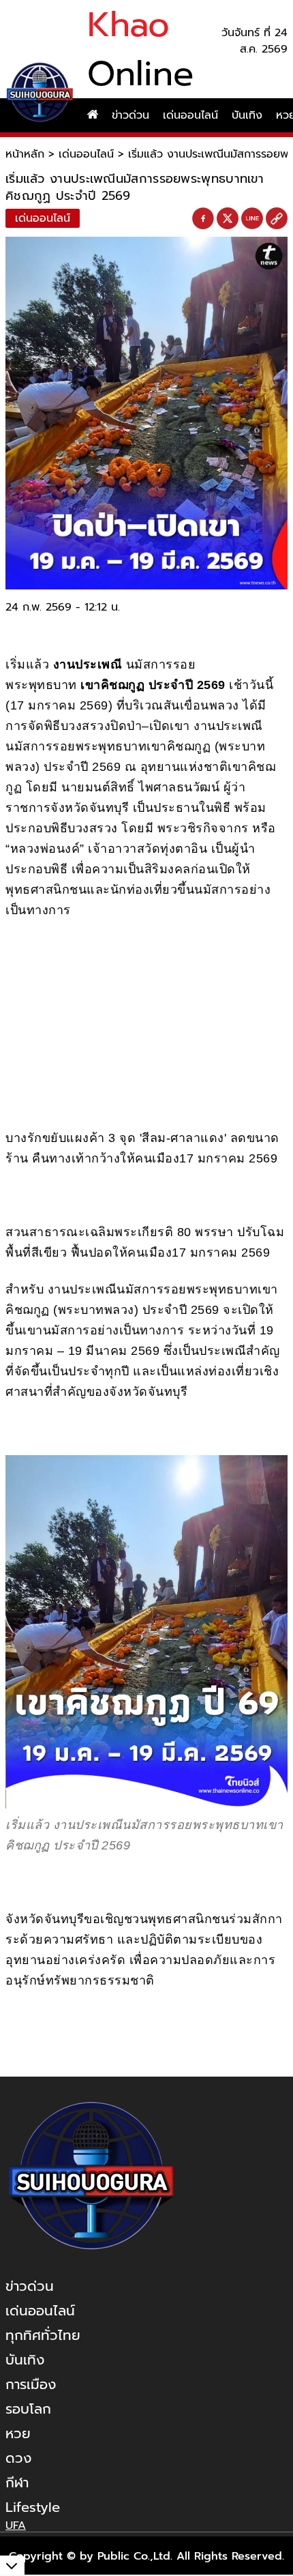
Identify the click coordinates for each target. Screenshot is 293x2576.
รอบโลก (28, 2409)
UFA (16, 2526)
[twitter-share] (228, 218)
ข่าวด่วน (130, 115)
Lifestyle (33, 2507)
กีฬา (17, 2483)
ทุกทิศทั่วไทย (43, 2335)
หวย (18, 2433)
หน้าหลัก (25, 154)
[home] (93, 115)
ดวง (18, 2458)
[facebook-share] (203, 219)
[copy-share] (277, 219)
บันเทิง (247, 115)
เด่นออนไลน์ (190, 115)
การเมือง (31, 2384)
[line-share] (252, 219)
